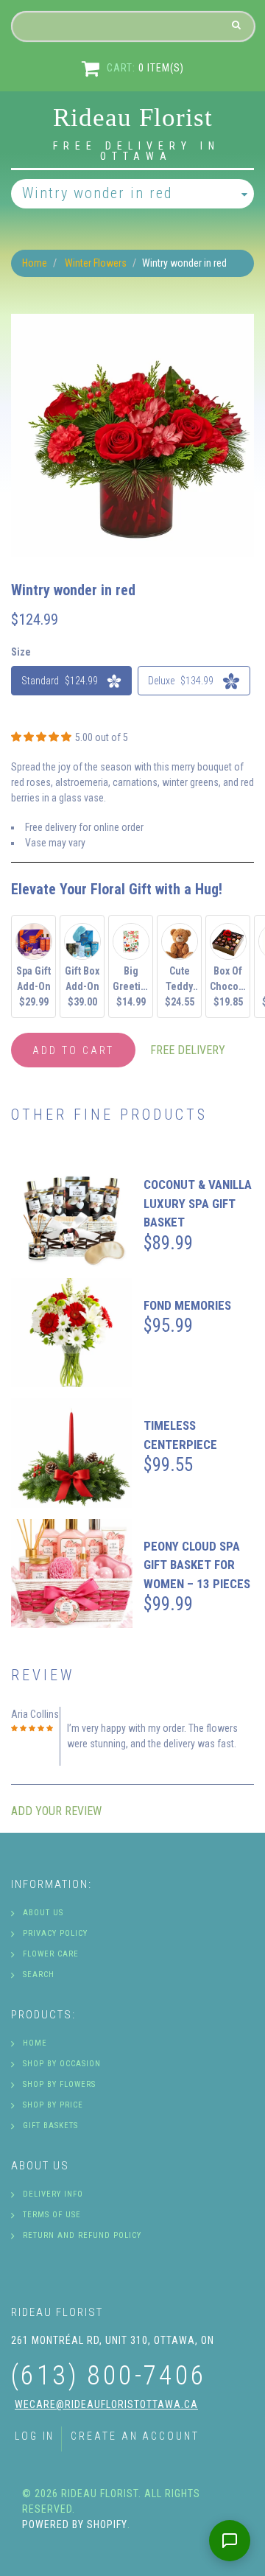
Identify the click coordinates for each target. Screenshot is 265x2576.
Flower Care (51, 1954)
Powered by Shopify (75, 2524)
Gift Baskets (50, 2126)
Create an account (135, 2436)
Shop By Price (53, 2105)
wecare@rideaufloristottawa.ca (106, 2404)
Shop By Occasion (62, 2064)
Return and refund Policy (82, 2235)
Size (21, 652)
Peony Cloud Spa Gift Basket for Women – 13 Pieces (197, 1565)
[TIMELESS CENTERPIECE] (72, 1453)
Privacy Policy (55, 1933)
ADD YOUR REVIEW (56, 1811)
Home (35, 263)
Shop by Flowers (59, 2084)
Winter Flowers (96, 263)
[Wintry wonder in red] (132, 321)
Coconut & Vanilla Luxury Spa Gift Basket (198, 1203)
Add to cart (73, 1050)
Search (39, 1975)
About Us (43, 1913)
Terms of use (52, 2215)
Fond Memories (187, 1305)
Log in (35, 2436)
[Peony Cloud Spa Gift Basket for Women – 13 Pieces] (72, 1574)
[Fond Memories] (72, 1333)
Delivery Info (53, 2194)
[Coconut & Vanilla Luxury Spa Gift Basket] (72, 1212)
